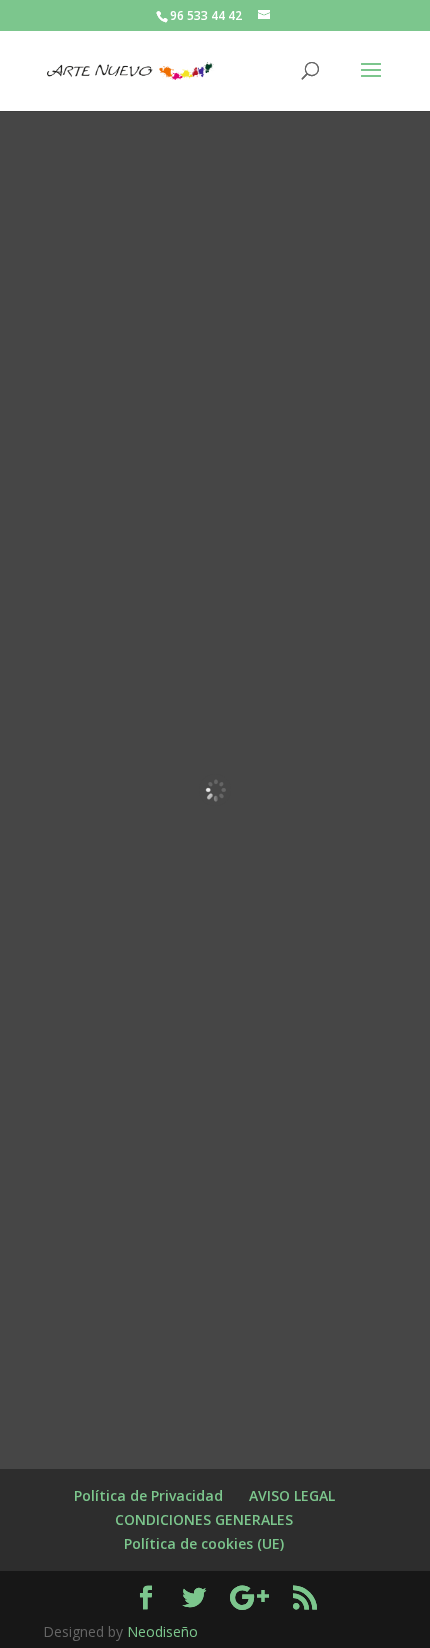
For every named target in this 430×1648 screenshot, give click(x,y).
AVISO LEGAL (292, 1495)
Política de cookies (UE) (204, 1543)
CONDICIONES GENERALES (204, 1519)
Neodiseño (162, 1631)
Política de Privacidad (148, 1495)
